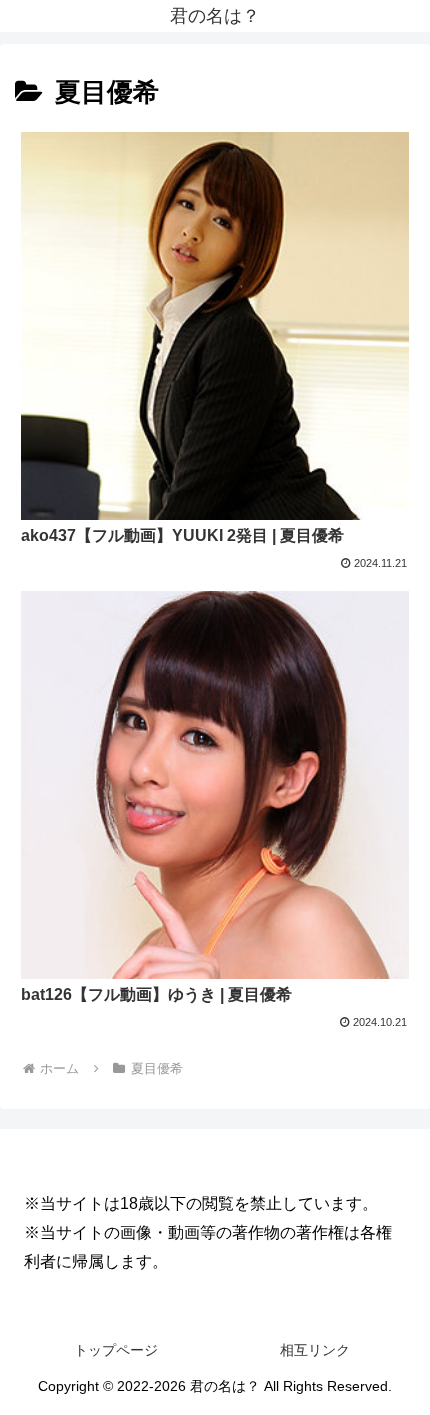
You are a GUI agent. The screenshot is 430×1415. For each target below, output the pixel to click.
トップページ (116, 1350)
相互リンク (315, 1350)
